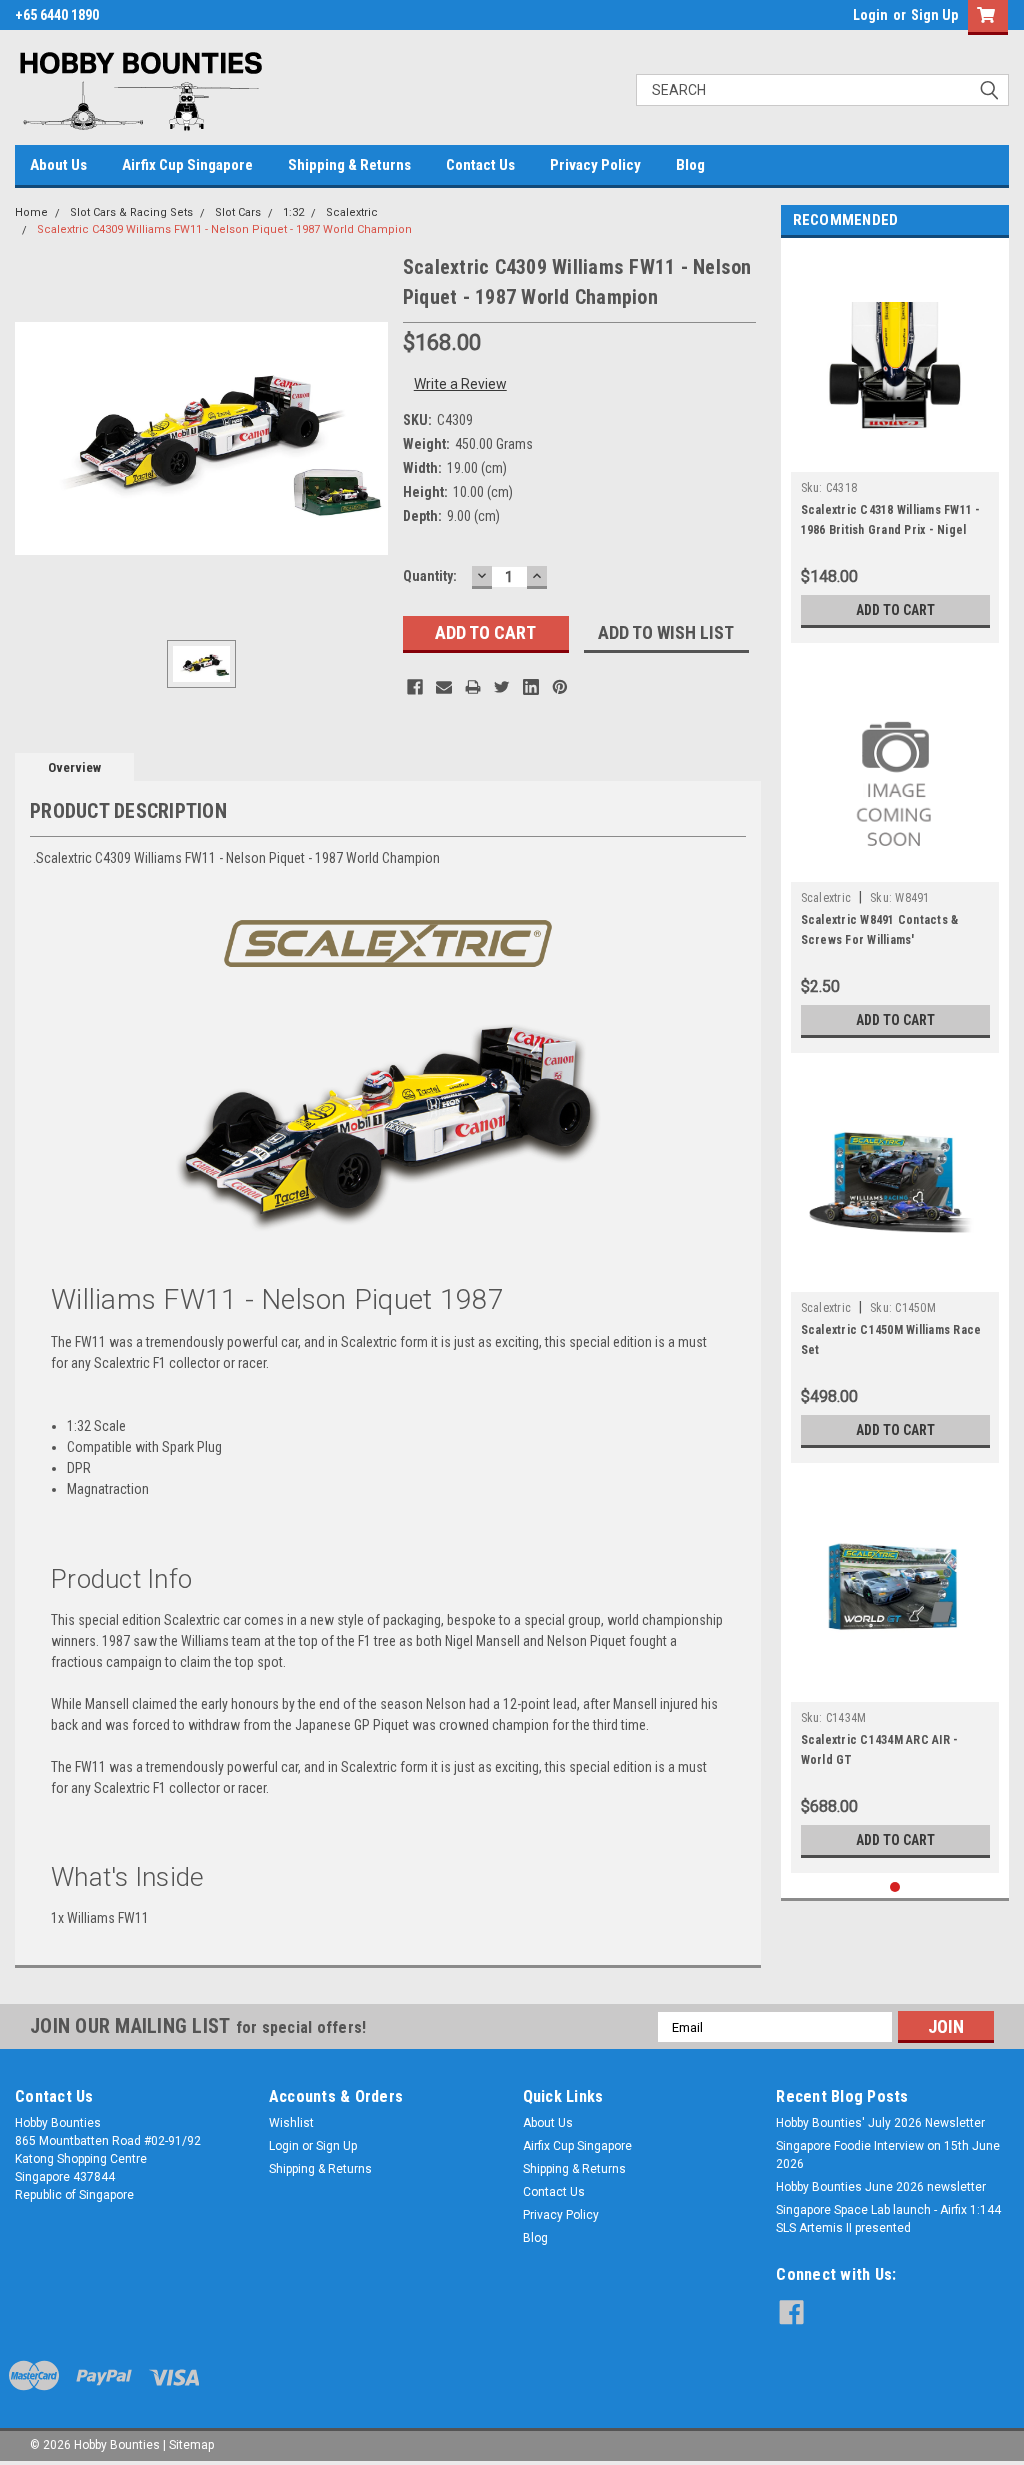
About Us (58, 165)
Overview (74, 767)
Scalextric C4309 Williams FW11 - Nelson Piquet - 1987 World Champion (224, 229)
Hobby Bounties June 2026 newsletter (881, 2187)
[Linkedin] (531, 687)
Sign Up (934, 15)
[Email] (444, 687)
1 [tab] (895, 1887)
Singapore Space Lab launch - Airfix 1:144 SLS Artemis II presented (888, 2219)
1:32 (293, 212)
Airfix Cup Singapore (187, 165)
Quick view (895, 457)
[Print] (473, 687)
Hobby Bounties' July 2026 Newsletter (880, 2123)
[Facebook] (415, 687)
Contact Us (480, 165)
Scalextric (352, 212)
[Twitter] (502, 687)
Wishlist (291, 2123)
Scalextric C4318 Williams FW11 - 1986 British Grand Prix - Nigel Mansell (891, 530)
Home (31, 212)
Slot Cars (238, 212)
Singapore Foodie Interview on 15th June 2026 (888, 2155)
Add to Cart (895, 610)
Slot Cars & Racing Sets (131, 212)
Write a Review (460, 384)
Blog (690, 165)
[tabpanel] (895, 445)
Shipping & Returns (349, 165)
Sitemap (191, 2445)
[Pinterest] (560, 687)
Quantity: (430, 576)
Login (870, 15)
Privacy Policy (595, 165)
